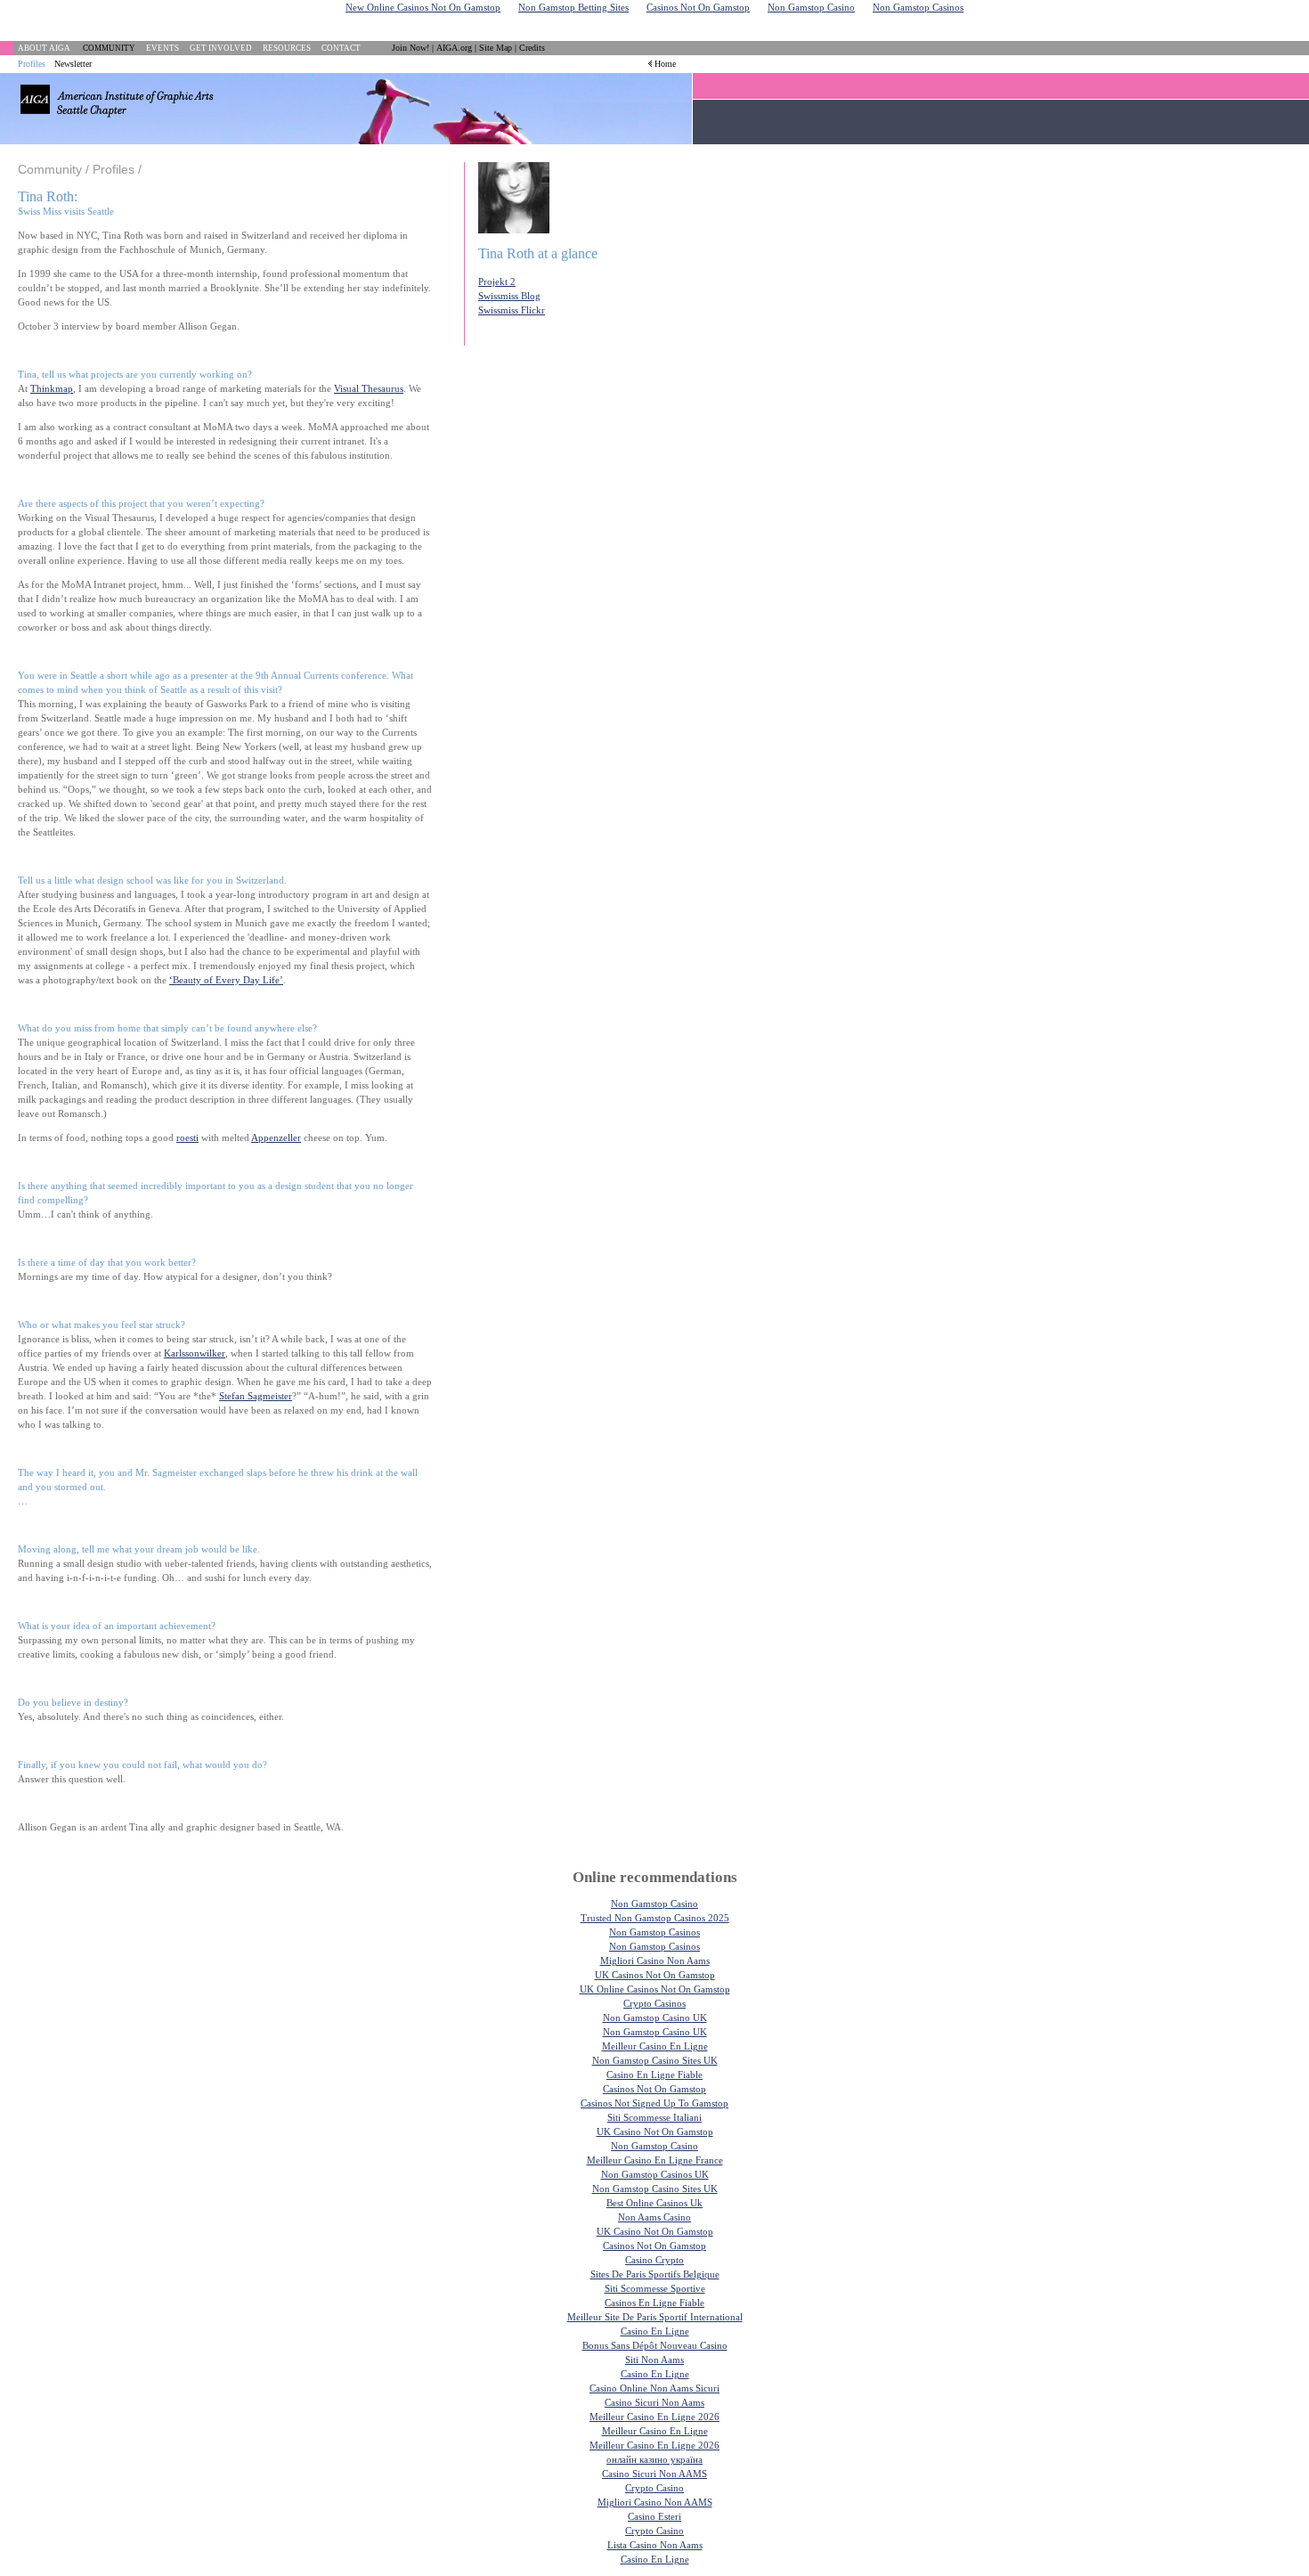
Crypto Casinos (654, 2003)
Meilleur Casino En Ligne (655, 2046)
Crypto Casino (654, 2488)
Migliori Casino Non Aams (655, 1961)
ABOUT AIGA (44, 48)
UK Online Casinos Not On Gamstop (655, 1989)
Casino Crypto (654, 2260)
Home (665, 64)
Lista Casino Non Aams (655, 2545)
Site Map (496, 48)
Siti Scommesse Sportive (655, 2288)
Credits (532, 48)
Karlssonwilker (195, 1353)
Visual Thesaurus (369, 388)
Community (50, 169)
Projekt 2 (497, 281)
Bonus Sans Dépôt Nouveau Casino (655, 2345)
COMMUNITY (109, 48)
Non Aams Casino (654, 2217)
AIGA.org (454, 48)
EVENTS (163, 48)
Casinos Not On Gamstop (654, 2089)
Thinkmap (52, 388)
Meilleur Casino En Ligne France (655, 2160)
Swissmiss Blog (509, 296)
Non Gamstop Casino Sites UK (655, 2060)
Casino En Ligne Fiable (654, 2075)
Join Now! (411, 48)
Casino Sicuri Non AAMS (654, 2474)
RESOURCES (287, 48)
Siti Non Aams (654, 2360)
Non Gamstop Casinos (654, 1932)
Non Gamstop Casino (654, 1903)
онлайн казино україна (654, 2459)
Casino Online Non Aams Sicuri (654, 2388)
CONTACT (341, 48)
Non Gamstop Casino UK (655, 2018)
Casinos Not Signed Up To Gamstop (654, 2103)
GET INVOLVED (221, 48)
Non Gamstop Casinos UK (655, 2174)
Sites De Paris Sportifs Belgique (655, 2274)
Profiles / (117, 169)
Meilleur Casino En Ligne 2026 (654, 2417)
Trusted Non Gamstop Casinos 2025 (655, 1918)
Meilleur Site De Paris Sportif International (655, 2317)
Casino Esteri (654, 2516)
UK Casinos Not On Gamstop (655, 1975)
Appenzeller (276, 1137)
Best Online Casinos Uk (654, 2203)
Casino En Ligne (655, 2331)
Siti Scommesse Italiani (654, 2117)
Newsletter (73, 64)
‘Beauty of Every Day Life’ (226, 980)
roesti (187, 1137)
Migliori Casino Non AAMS (655, 2502)
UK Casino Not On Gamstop (655, 2132)
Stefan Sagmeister (256, 1396)
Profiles (32, 64)
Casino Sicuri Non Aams (654, 2402)
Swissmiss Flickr (512, 310)
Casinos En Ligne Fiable (654, 2303)
